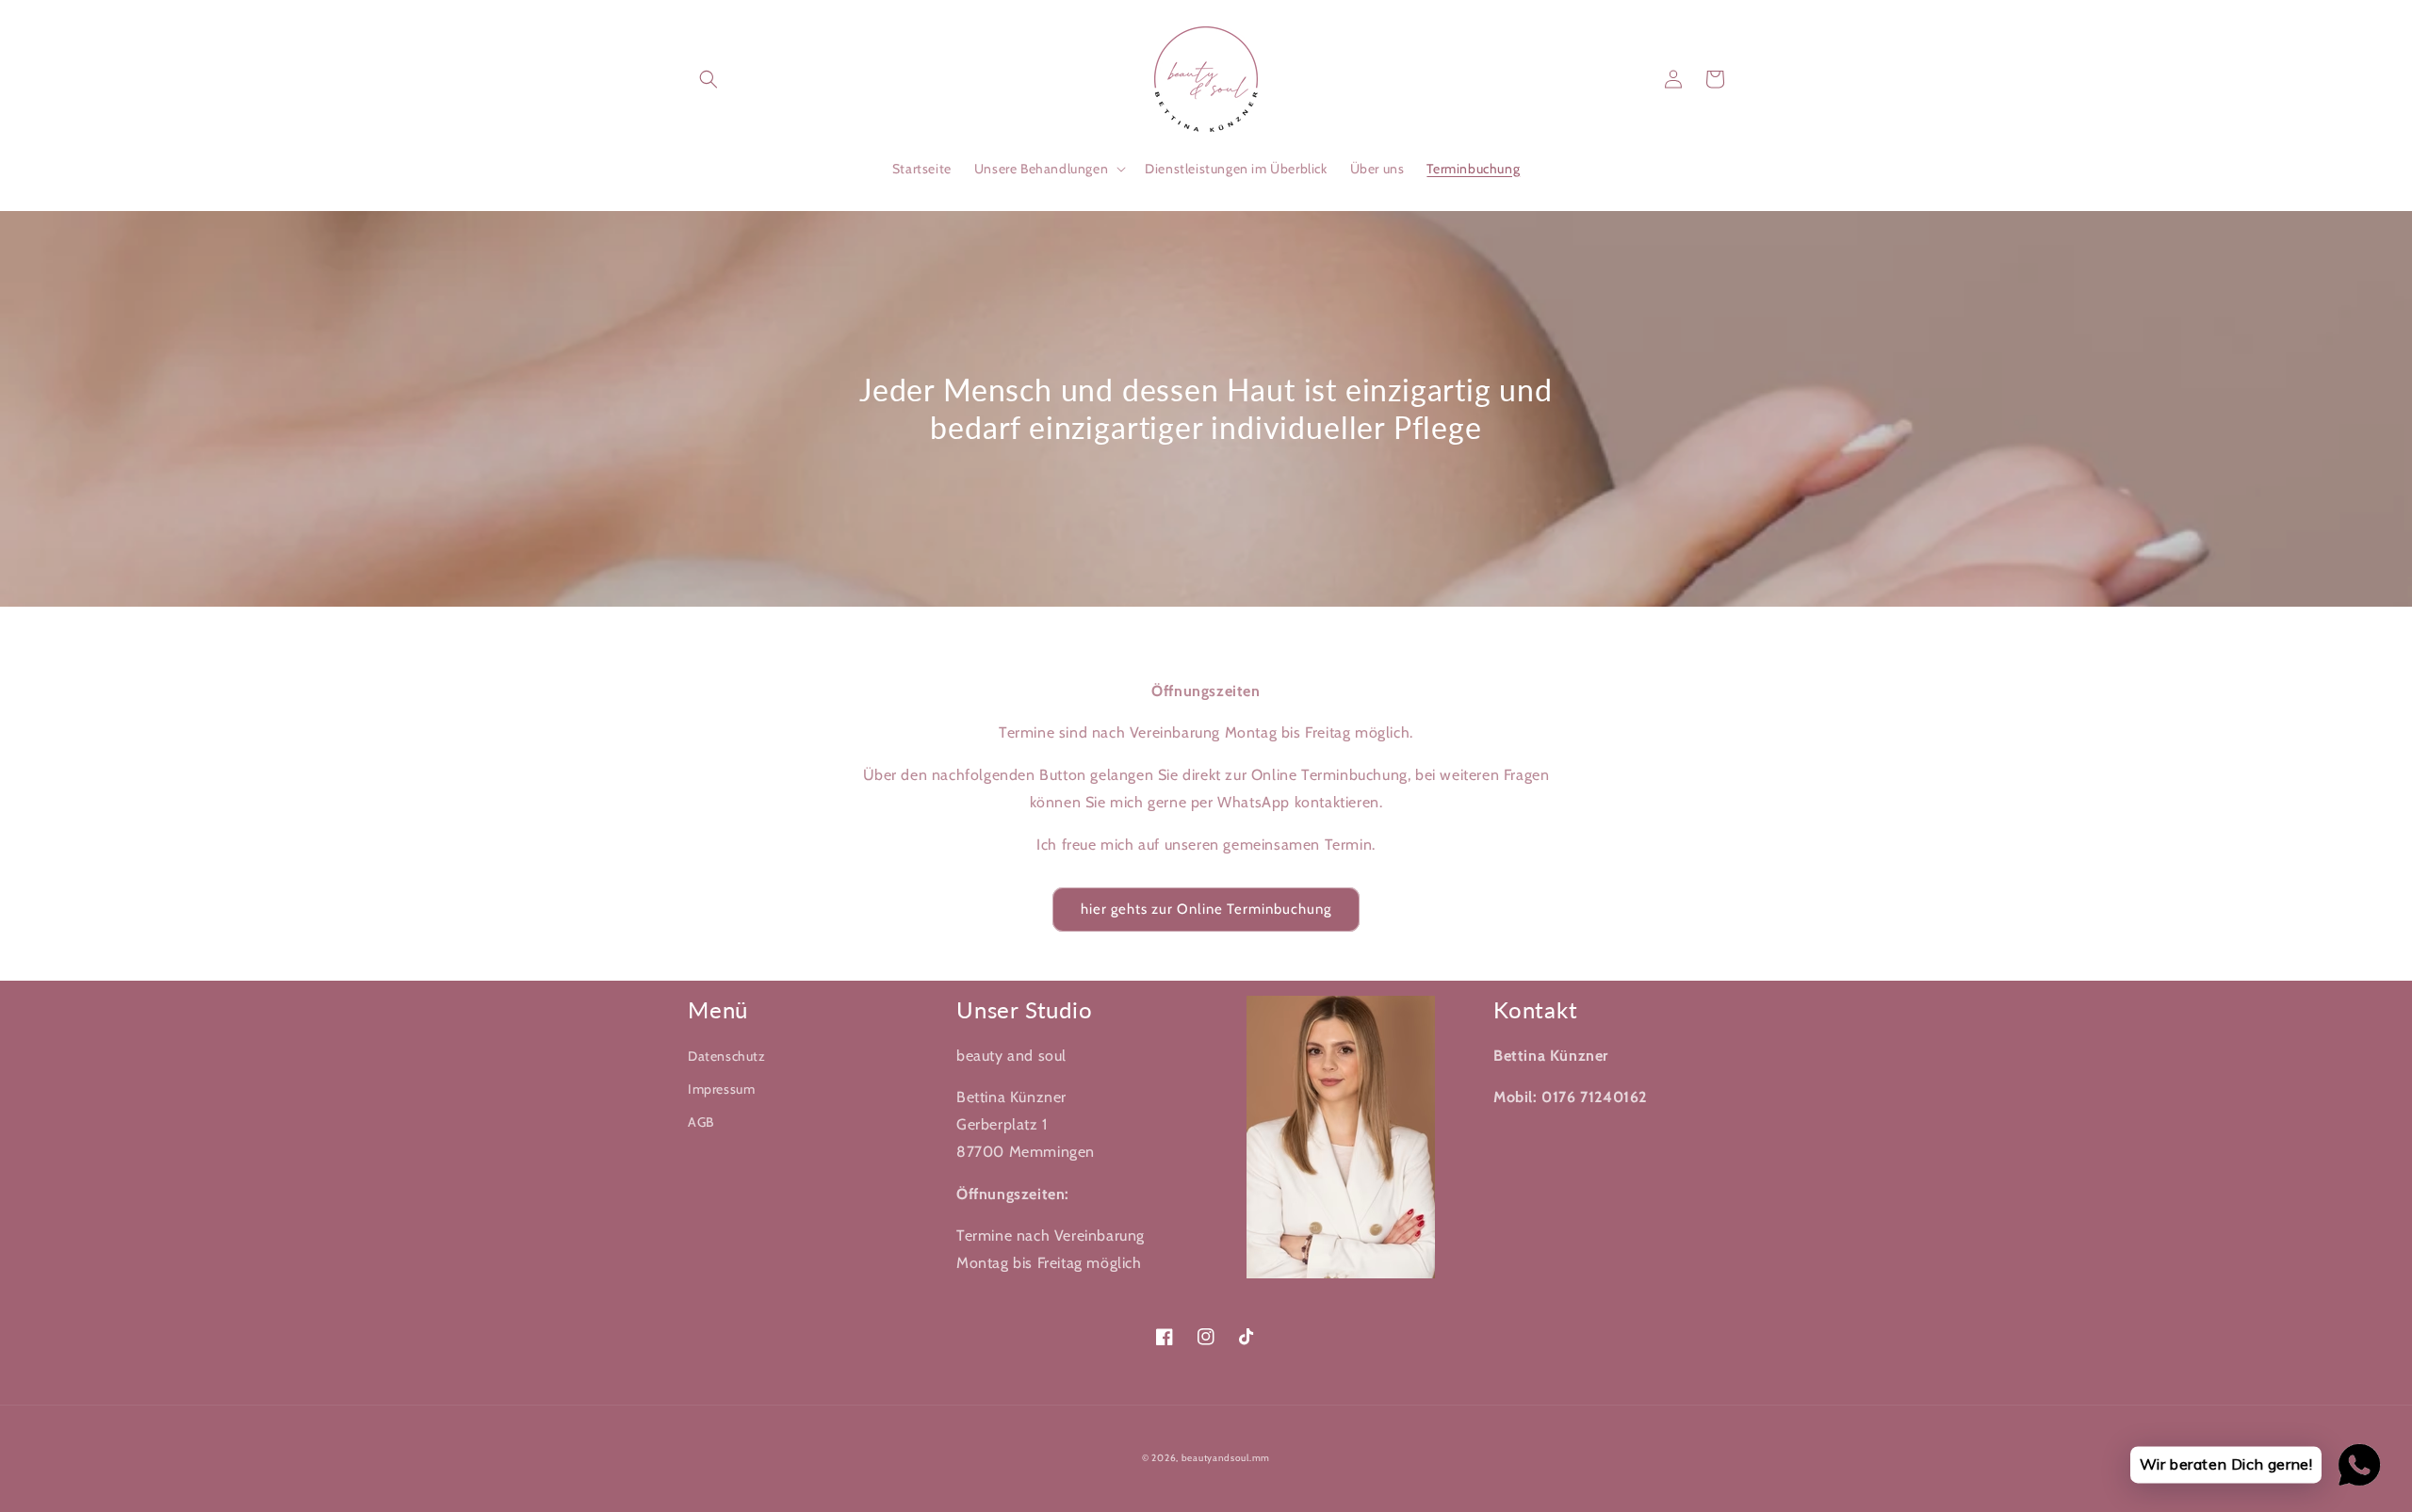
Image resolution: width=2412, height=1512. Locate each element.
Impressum (721, 1089)
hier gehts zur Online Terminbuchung (1206, 909)
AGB (701, 1122)
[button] (709, 79)
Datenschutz (727, 1056)
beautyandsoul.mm (1226, 1458)
